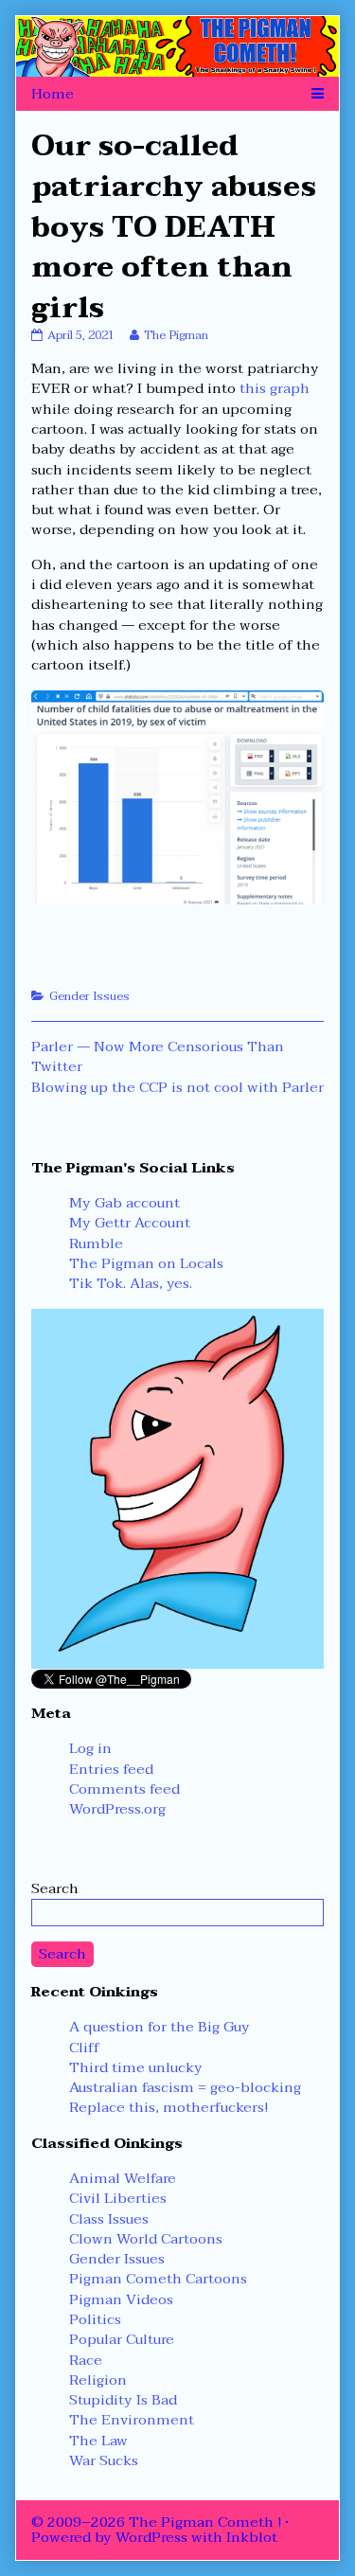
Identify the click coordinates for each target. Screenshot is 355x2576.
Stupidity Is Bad (123, 2400)
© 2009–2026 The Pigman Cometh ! (156, 2522)
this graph (275, 388)
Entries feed (111, 1769)
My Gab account (124, 1203)
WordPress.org (117, 1809)
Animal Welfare (123, 2178)
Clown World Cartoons (146, 2239)
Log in (90, 1748)
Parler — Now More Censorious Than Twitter (158, 1056)
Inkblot (252, 2537)
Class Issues (109, 2219)
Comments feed (124, 1789)
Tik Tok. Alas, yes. (131, 1283)
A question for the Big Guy (160, 2027)
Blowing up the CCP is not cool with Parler (177, 1087)
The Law (98, 2441)
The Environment (132, 2420)
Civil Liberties (118, 2198)
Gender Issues (89, 996)
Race (86, 2360)
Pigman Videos (121, 2299)
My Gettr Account (130, 1223)
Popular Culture (122, 2339)
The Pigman (176, 335)
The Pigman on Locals (146, 1263)
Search (55, 1888)
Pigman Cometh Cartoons (158, 2279)
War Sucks (104, 2460)
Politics (95, 2319)
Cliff (84, 2048)
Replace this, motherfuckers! (169, 2107)
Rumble (96, 1243)
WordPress (151, 2537)
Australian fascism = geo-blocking (185, 2087)
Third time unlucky (136, 2067)
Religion (98, 2380)
